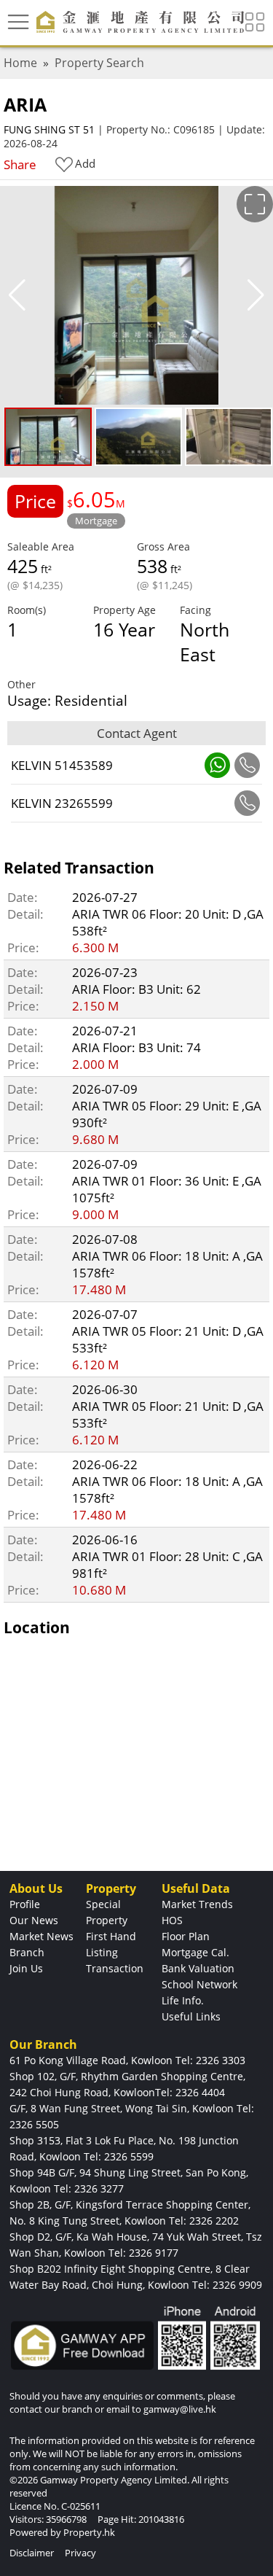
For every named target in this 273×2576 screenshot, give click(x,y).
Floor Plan (186, 1936)
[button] (256, 295)
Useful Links (191, 2016)
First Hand (111, 1936)
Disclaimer (32, 2553)
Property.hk (89, 2532)
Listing (102, 1952)
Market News (41, 1936)
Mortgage (96, 521)
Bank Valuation (198, 1968)
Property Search (99, 63)
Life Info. (183, 2000)
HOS (172, 1920)
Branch (27, 1952)
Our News (34, 1920)
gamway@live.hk (180, 2409)
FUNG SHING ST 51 (49, 129)
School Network (199, 1984)
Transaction (115, 1968)
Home (20, 63)
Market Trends (197, 1904)
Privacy (80, 2553)
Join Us (26, 1968)
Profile (25, 1904)
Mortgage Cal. (195, 1952)
